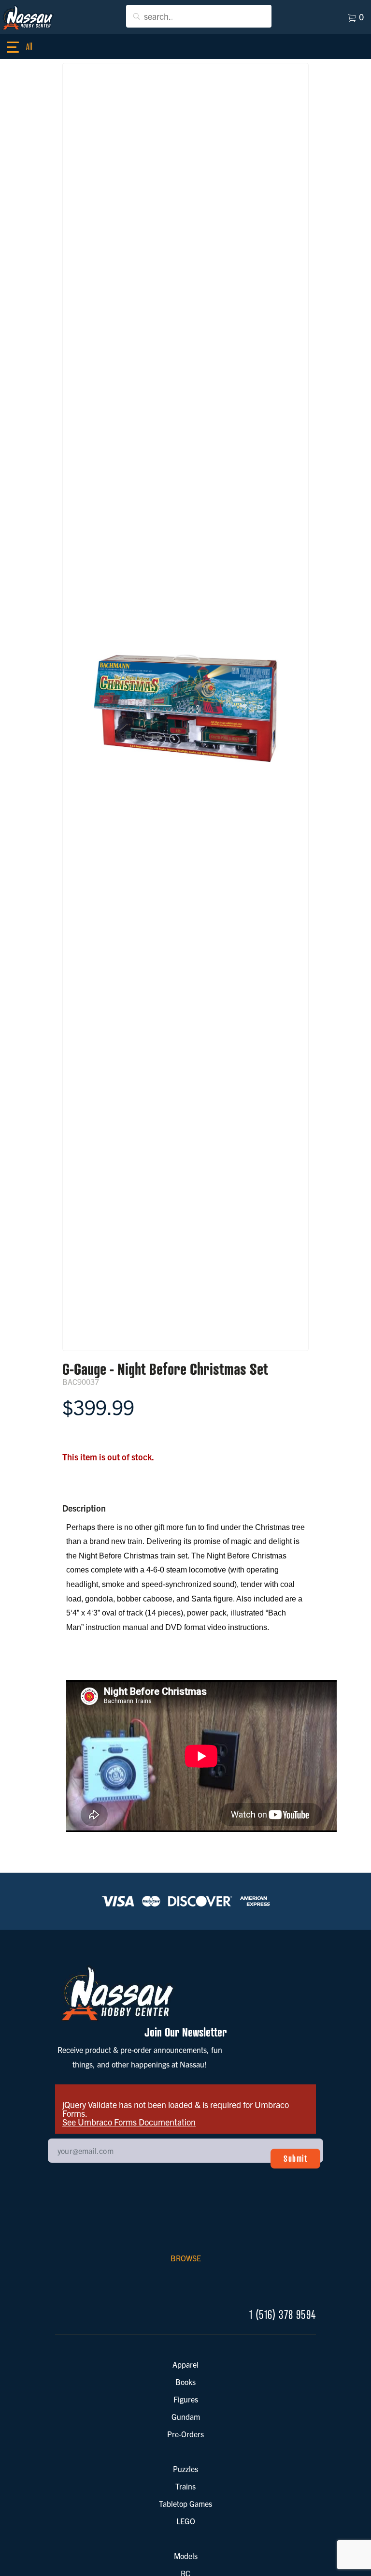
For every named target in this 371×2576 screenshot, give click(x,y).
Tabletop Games (185, 2503)
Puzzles (185, 2469)
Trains (185, 2486)
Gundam (186, 2416)
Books (185, 2382)
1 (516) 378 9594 (283, 2315)
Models (186, 2556)
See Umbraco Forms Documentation (129, 2122)
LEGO (186, 2521)
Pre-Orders (185, 2434)
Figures (186, 2399)
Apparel (185, 2364)
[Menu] (24, 47)
